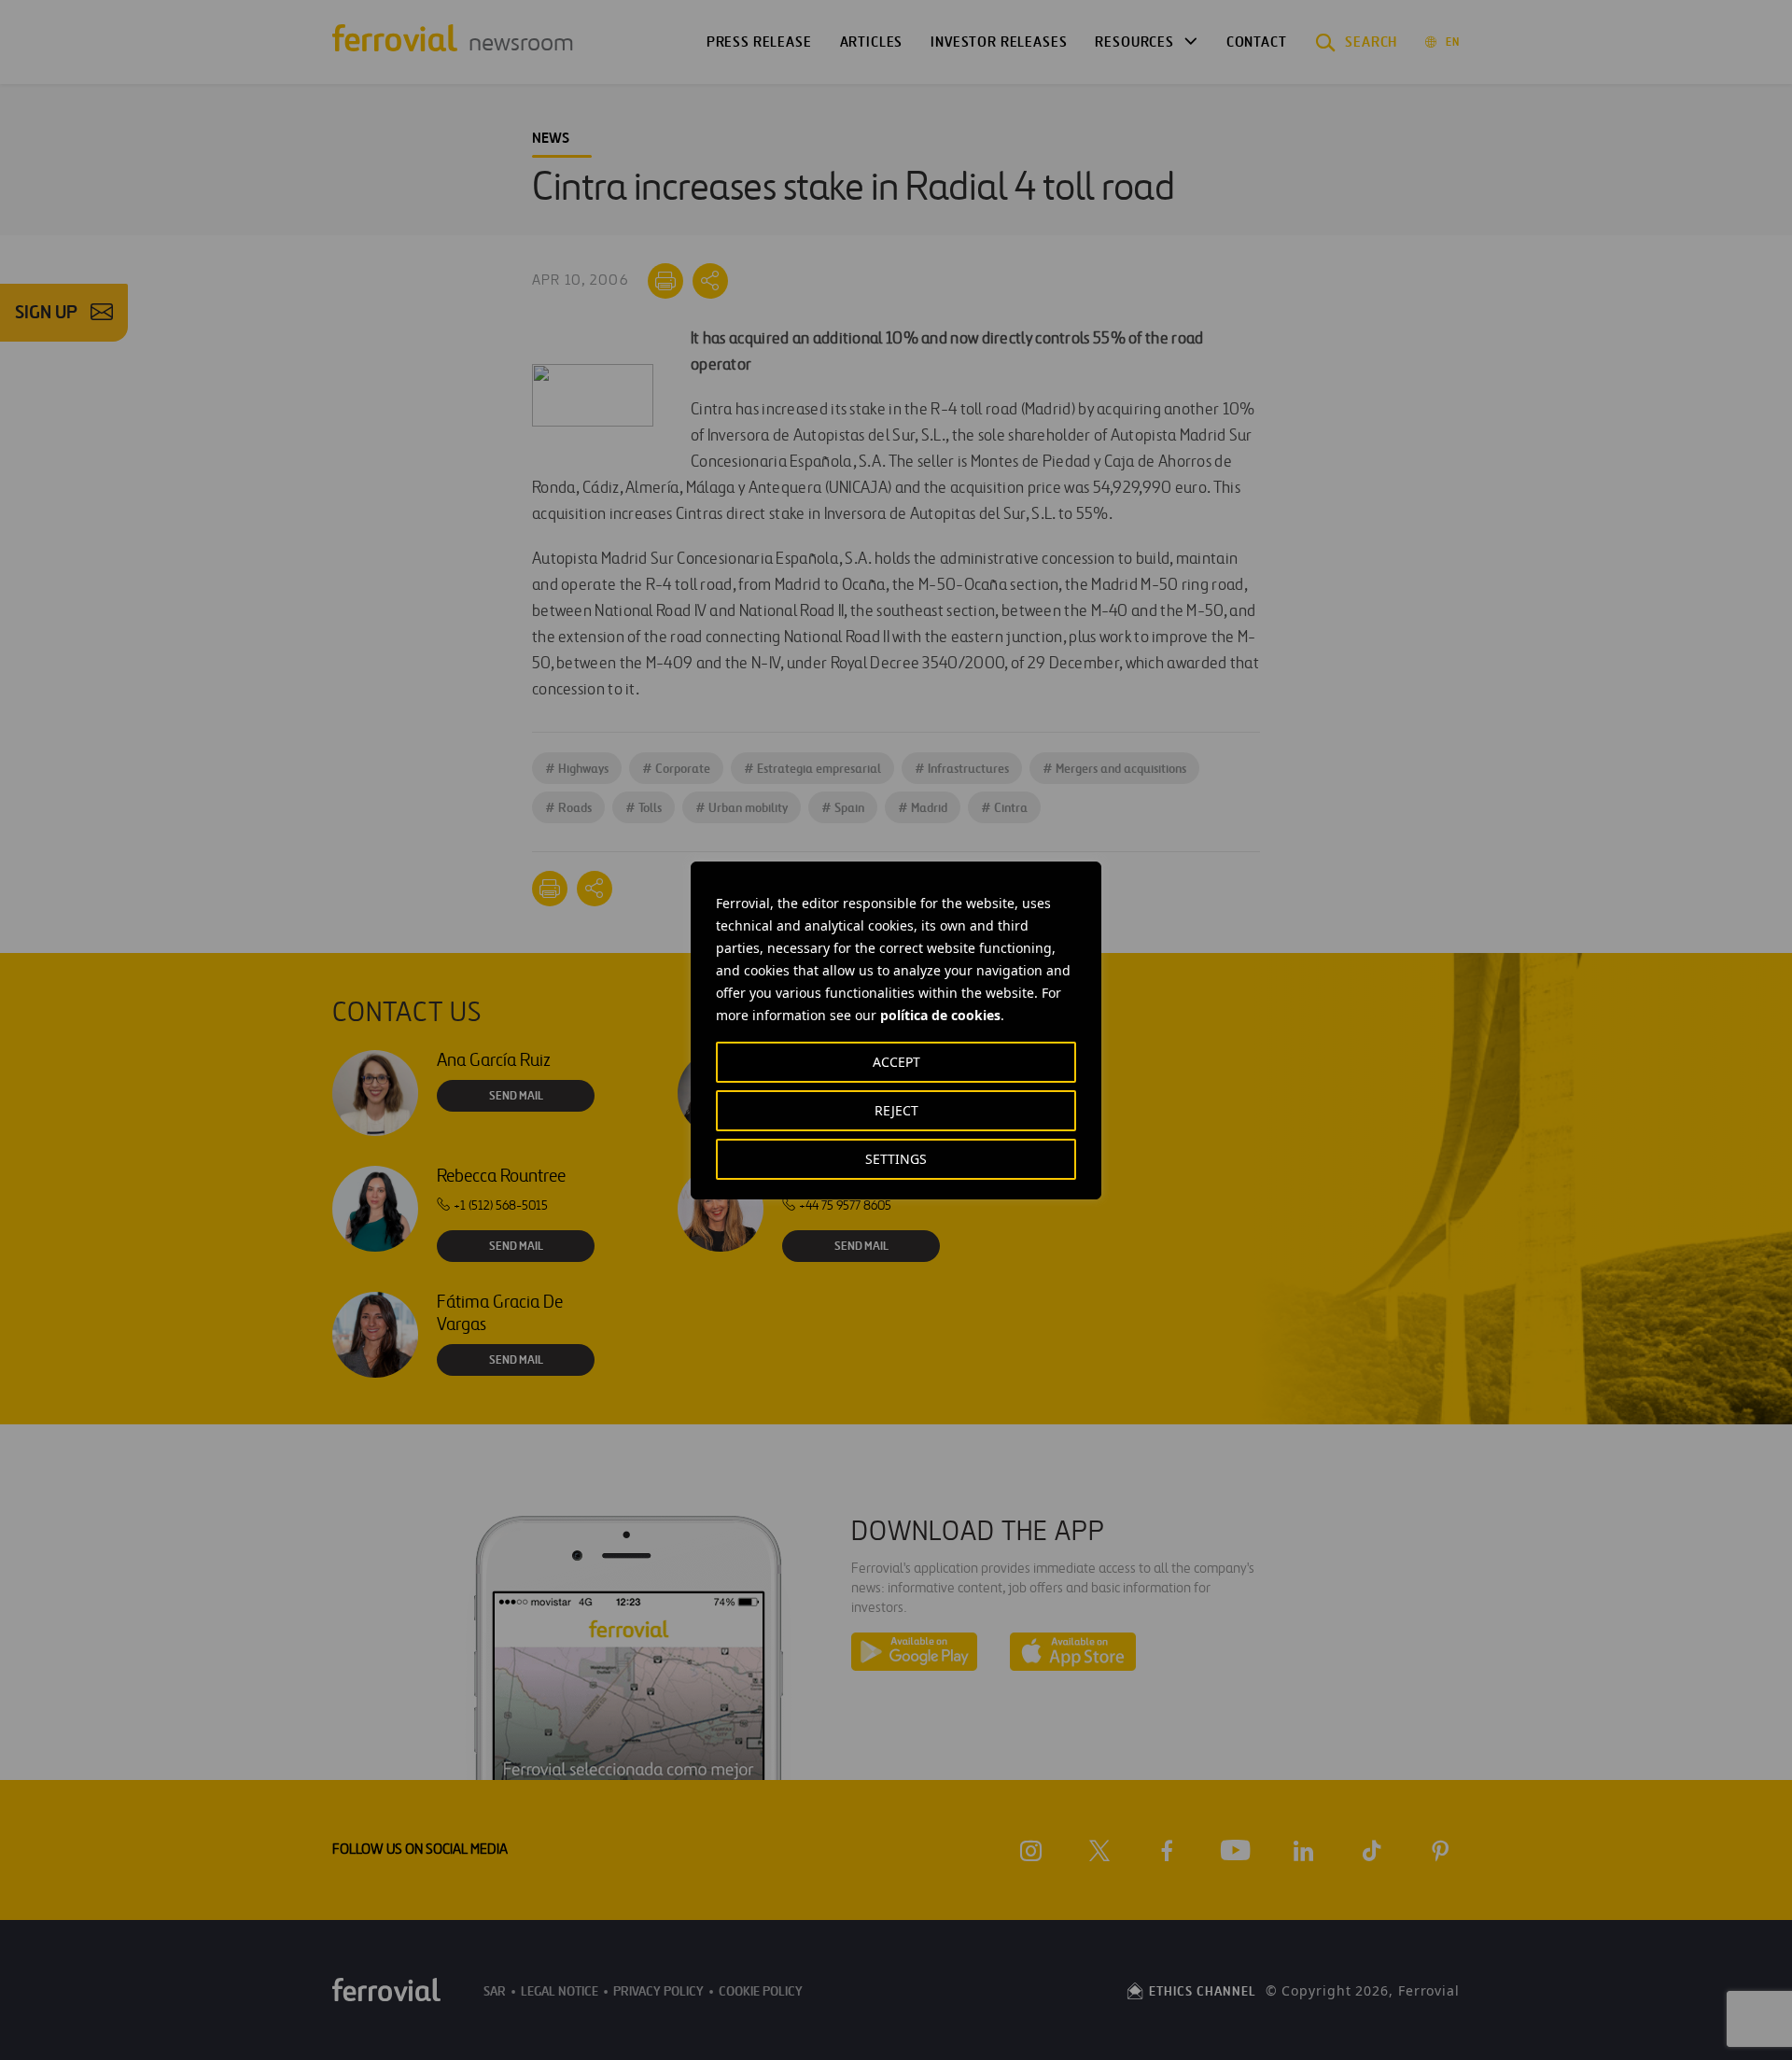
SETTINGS (896, 1159)
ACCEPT (896, 1062)
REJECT (896, 1110)
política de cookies (940, 1015)
